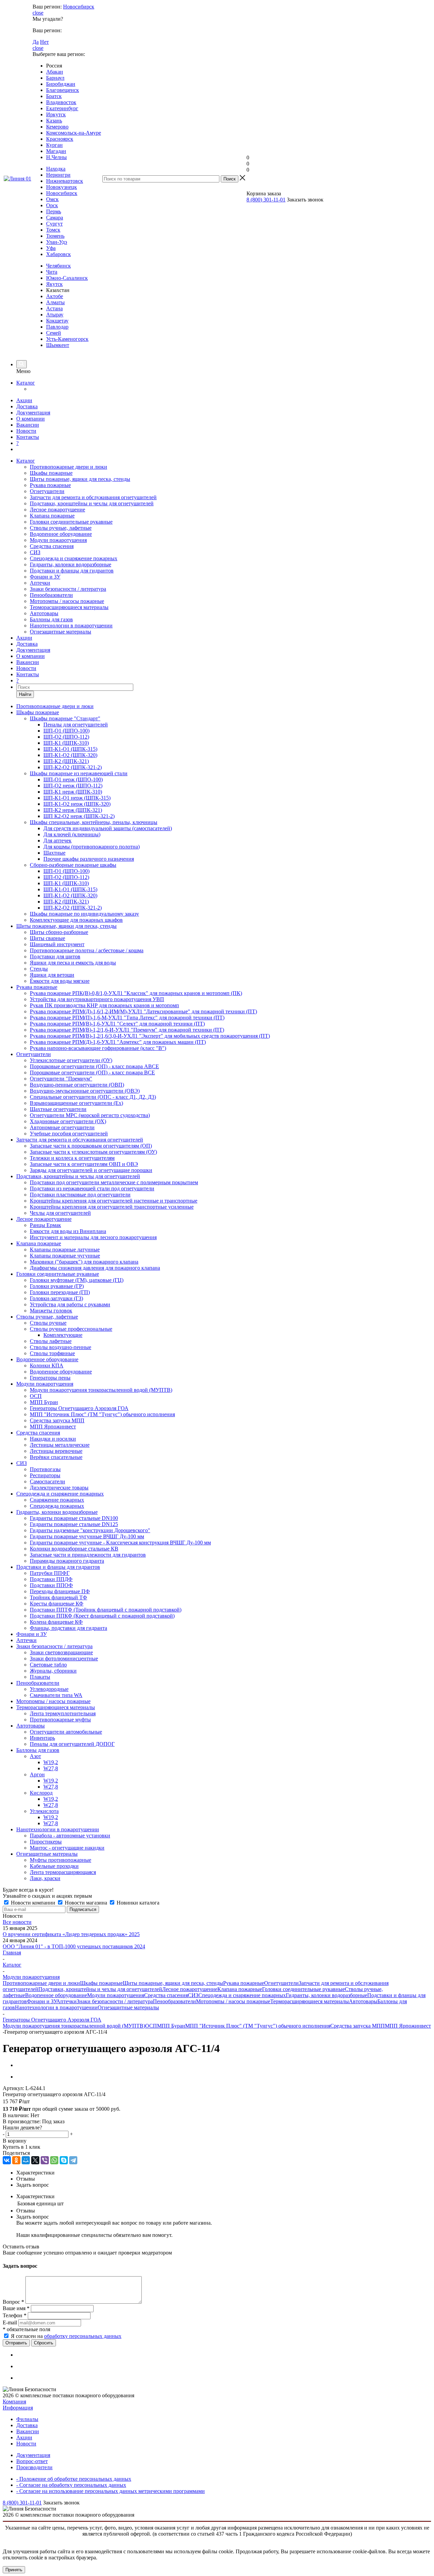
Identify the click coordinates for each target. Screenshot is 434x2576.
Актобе (55, 296)
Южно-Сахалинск (67, 278)
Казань (54, 121)
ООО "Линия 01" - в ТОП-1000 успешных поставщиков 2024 (74, 1946)
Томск (53, 230)
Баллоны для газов (51, 619)
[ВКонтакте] (7, 2160)
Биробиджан (61, 84)
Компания (14, 2402)
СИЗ (35, 552)
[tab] (224, 2173)
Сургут (54, 224)
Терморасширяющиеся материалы (69, 607)
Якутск (54, 284)
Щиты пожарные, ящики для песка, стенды (80, 479)
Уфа (51, 248)
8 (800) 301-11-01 (266, 200)
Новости (26, 431)
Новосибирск (79, 7)
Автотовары (44, 613)
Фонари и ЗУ (45, 577)
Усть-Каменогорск (67, 339)
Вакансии (28, 425)
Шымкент (58, 345)
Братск (54, 96)
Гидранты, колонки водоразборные (71, 564)
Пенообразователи (51, 595)
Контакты (28, 437)
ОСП (151, 2026)
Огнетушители (47, 491)
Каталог (26, 383)
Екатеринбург (62, 108)
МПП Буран (171, 2026)
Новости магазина (86, 1903)
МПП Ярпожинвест (408, 2026)
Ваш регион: (47, 7)
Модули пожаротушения (58, 540)
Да (36, 42)
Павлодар (57, 327)
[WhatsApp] (54, 2160)
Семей (54, 333)
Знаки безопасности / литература (68, 589)
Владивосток (61, 102)
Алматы (55, 302)
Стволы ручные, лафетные (61, 528)
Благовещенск (63, 90)
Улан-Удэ (57, 242)
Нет (44, 42)
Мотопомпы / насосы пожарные (67, 601)
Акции (24, 400)
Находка (56, 169)
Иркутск (56, 114)
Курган (54, 145)
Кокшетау (57, 321)
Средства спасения (52, 546)
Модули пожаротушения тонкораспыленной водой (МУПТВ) (74, 2026)
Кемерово (57, 127)
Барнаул (55, 78)
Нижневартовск (65, 181)
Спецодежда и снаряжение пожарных (74, 558)
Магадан (56, 151)
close (38, 13)
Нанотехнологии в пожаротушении (71, 626)
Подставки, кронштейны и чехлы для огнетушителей (92, 503)
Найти (25, 694)
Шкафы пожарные (51, 473)
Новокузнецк (62, 187)
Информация (18, 2408)
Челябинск (58, 266)
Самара (55, 218)
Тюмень (55, 236)
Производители (34, 2467)
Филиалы (27, 2419)
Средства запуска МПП (358, 2026)
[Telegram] (73, 2160)
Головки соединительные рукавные (71, 522)
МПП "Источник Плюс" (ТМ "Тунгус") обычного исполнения (258, 2026)
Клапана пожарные (52, 516)
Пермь (54, 211)
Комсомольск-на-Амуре (74, 133)
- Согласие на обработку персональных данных (71, 2485)
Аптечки (40, 583)
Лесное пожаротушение (57, 510)
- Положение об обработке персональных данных (74, 2479)
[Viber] (45, 2160)
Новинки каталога (137, 1903)
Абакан (55, 72)
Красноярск (60, 139)
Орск (52, 205)
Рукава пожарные (50, 485)
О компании (31, 419)
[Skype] (64, 2160)
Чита (52, 272)
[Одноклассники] (16, 2160)
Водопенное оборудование (61, 534)
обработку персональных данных (83, 2336)
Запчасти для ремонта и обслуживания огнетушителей (93, 497)
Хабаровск (58, 254)
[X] (35, 2160)
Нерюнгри (58, 175)
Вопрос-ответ (32, 2461)
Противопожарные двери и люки (68, 467)
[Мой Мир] (26, 2160)
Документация (33, 413)
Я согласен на (66, 2336)
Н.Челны (56, 157)
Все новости (17, 1922)
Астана (54, 308)
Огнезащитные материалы (61, 632)
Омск (52, 199)
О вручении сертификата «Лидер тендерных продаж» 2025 (71, 1934)
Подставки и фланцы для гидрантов (72, 571)
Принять (14, 2570)
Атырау (55, 315)
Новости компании (33, 1903)
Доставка (27, 406)
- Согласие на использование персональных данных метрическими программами (111, 2491)
